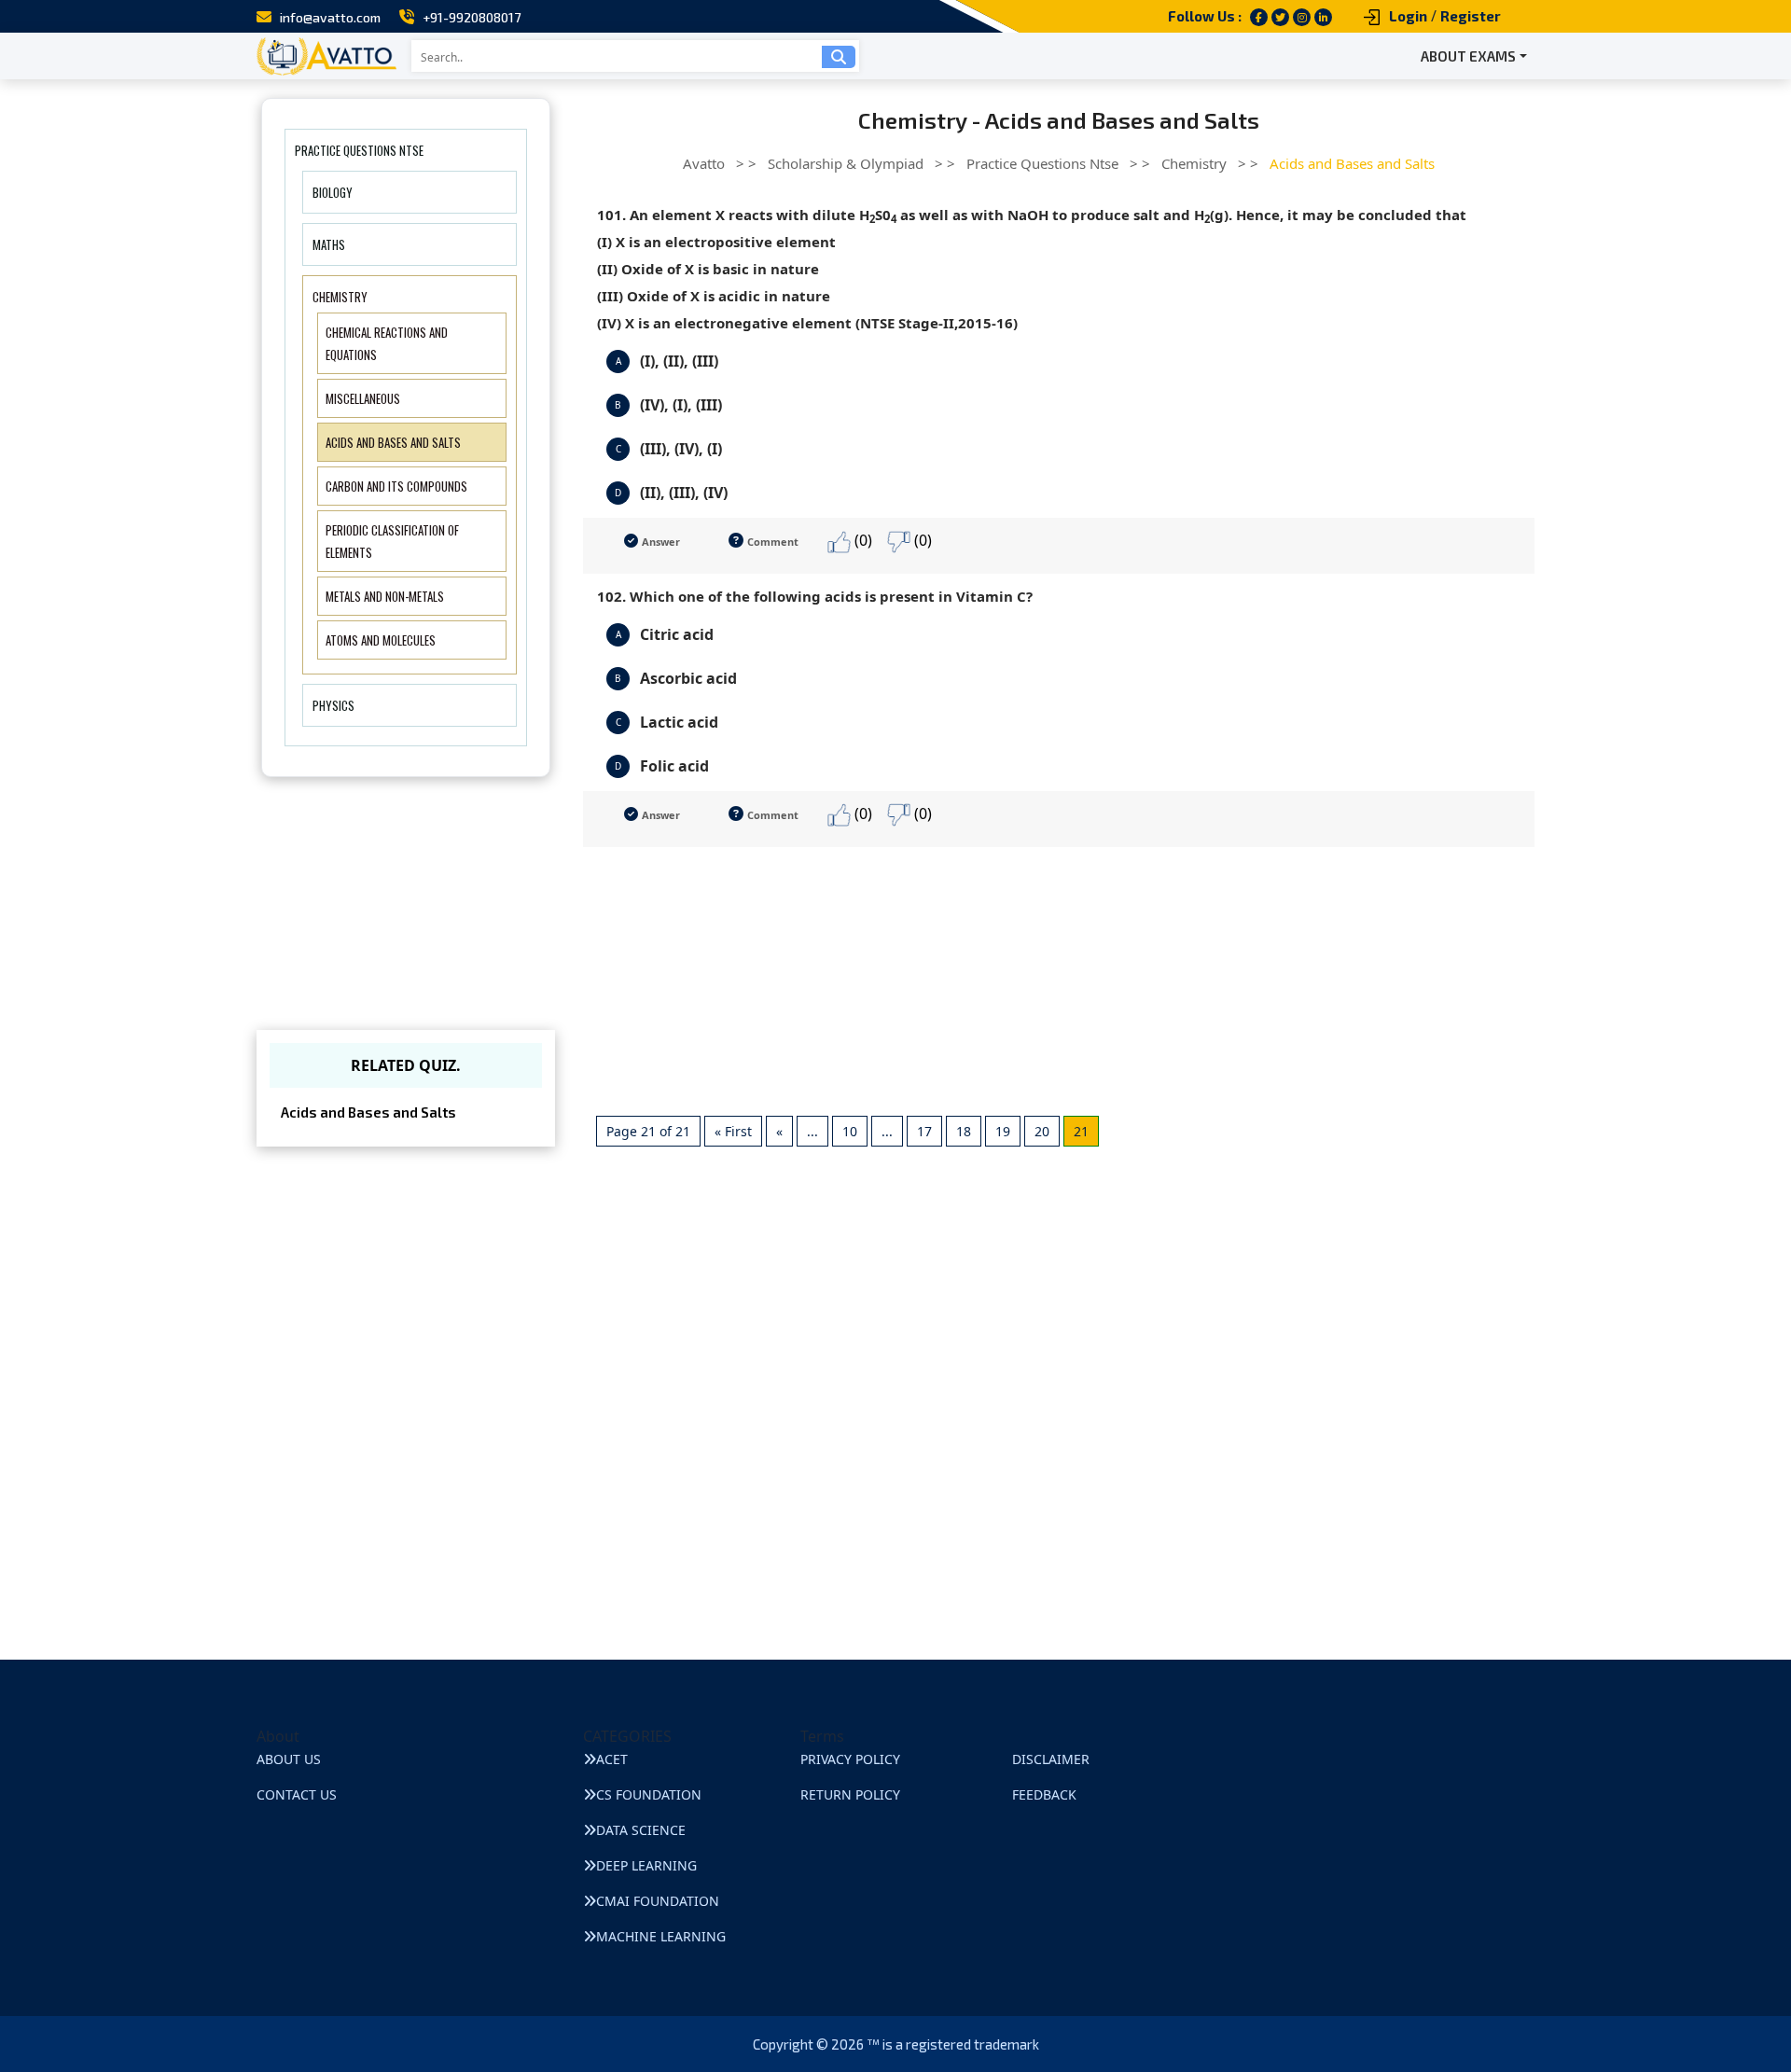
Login (1408, 16)
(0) (861, 540)
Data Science (641, 1830)
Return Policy (850, 1794)
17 (924, 1131)
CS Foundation (649, 1794)
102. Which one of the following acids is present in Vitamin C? (815, 596)
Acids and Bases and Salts (393, 442)
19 (1003, 1131)
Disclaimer (1051, 1759)
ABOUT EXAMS (1468, 56)
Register (1471, 16)
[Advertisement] (1059, 978)
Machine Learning (661, 1936)
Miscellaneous (363, 398)
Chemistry (340, 297)
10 (850, 1131)
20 (1042, 1131)
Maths (329, 244)
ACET (612, 1759)
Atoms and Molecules (381, 640)
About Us (289, 1759)
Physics (333, 705)
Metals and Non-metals (385, 596)
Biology (333, 192)
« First (733, 1131)
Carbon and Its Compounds (396, 486)
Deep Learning (646, 1865)
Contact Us (297, 1794)
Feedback (1044, 1794)
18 (964, 1131)
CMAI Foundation (658, 1901)
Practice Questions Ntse (359, 150)
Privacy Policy (850, 1759)
